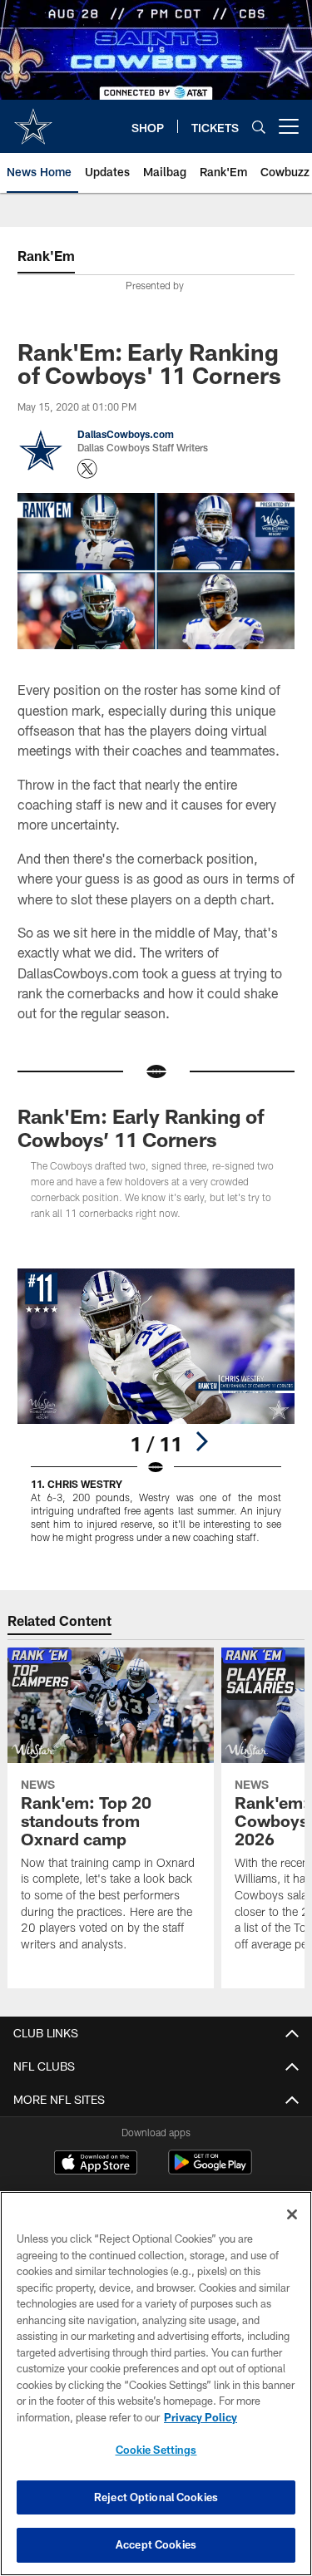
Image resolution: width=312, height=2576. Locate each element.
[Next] (201, 1441)
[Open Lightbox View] (156, 1406)
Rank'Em (46, 256)
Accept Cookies (156, 2544)
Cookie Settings (156, 2450)
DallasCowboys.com (126, 434)
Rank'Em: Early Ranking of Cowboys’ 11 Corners (141, 1128)
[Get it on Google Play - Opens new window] (210, 2171)
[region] (156, 2384)
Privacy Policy (201, 2417)
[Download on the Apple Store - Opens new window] (96, 2165)
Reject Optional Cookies (156, 2497)
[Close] (292, 2214)
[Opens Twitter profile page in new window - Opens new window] (87, 469)
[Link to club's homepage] (33, 120)
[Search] (259, 127)
